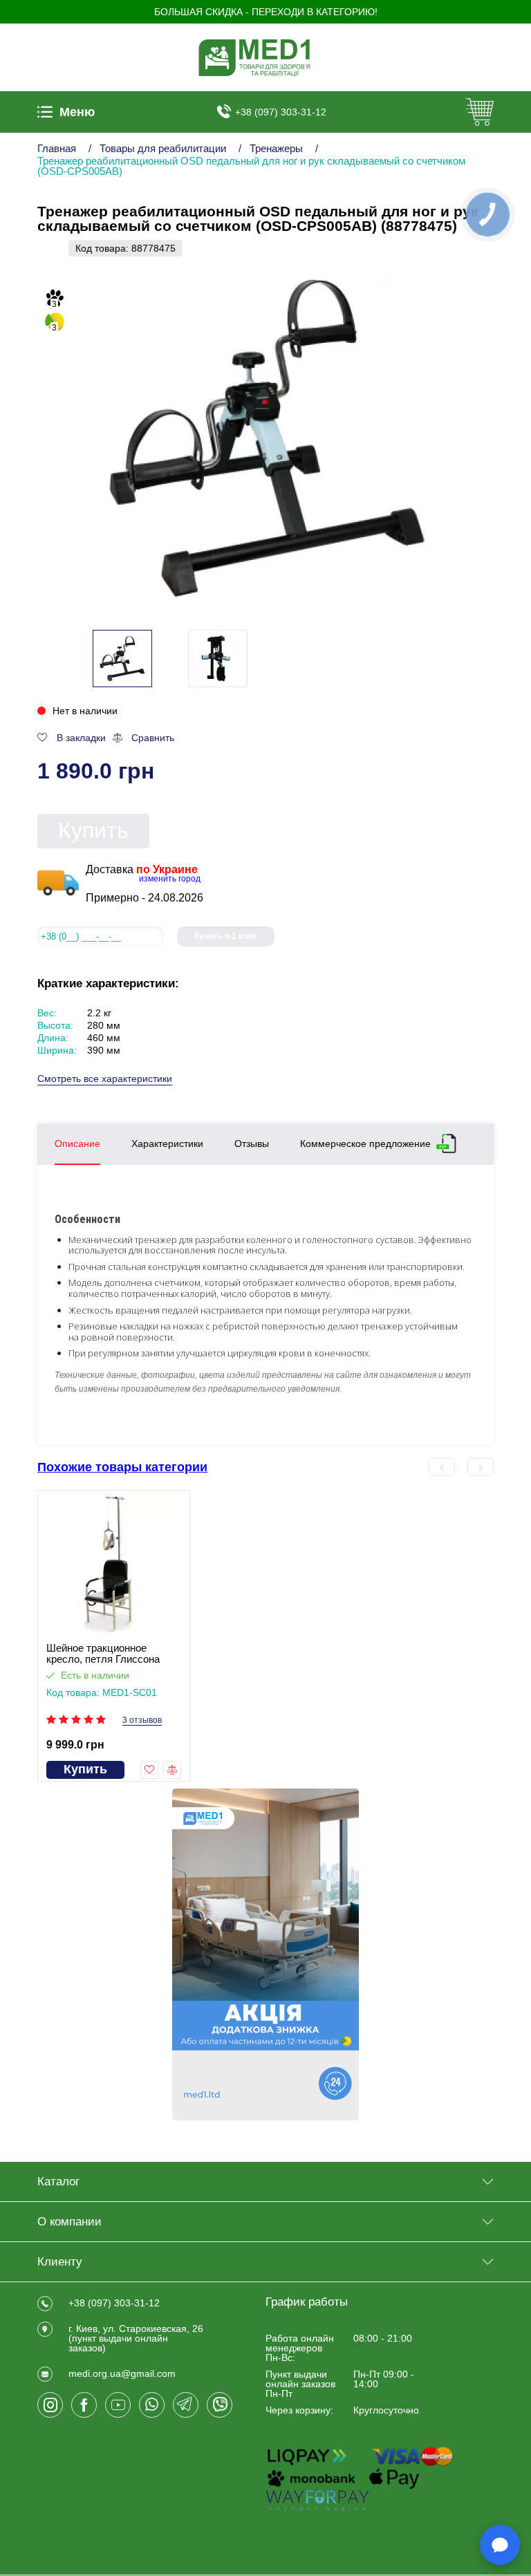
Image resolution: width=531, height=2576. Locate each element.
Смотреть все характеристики (105, 1079)
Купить (93, 830)
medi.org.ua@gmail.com (122, 2373)
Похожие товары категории (122, 1467)
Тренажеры (276, 148)
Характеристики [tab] (167, 1144)
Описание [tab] (77, 1144)
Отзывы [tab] (252, 1144)
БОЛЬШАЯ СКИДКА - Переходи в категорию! (266, 12)
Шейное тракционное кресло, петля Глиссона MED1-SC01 (103, 1654)
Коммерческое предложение (365, 1143)
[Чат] (500, 2545)
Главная (57, 148)
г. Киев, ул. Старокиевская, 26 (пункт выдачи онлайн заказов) (136, 2338)
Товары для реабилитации (163, 148)
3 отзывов (142, 1720)
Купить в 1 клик (226, 936)
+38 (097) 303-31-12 (281, 112)
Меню (77, 112)
